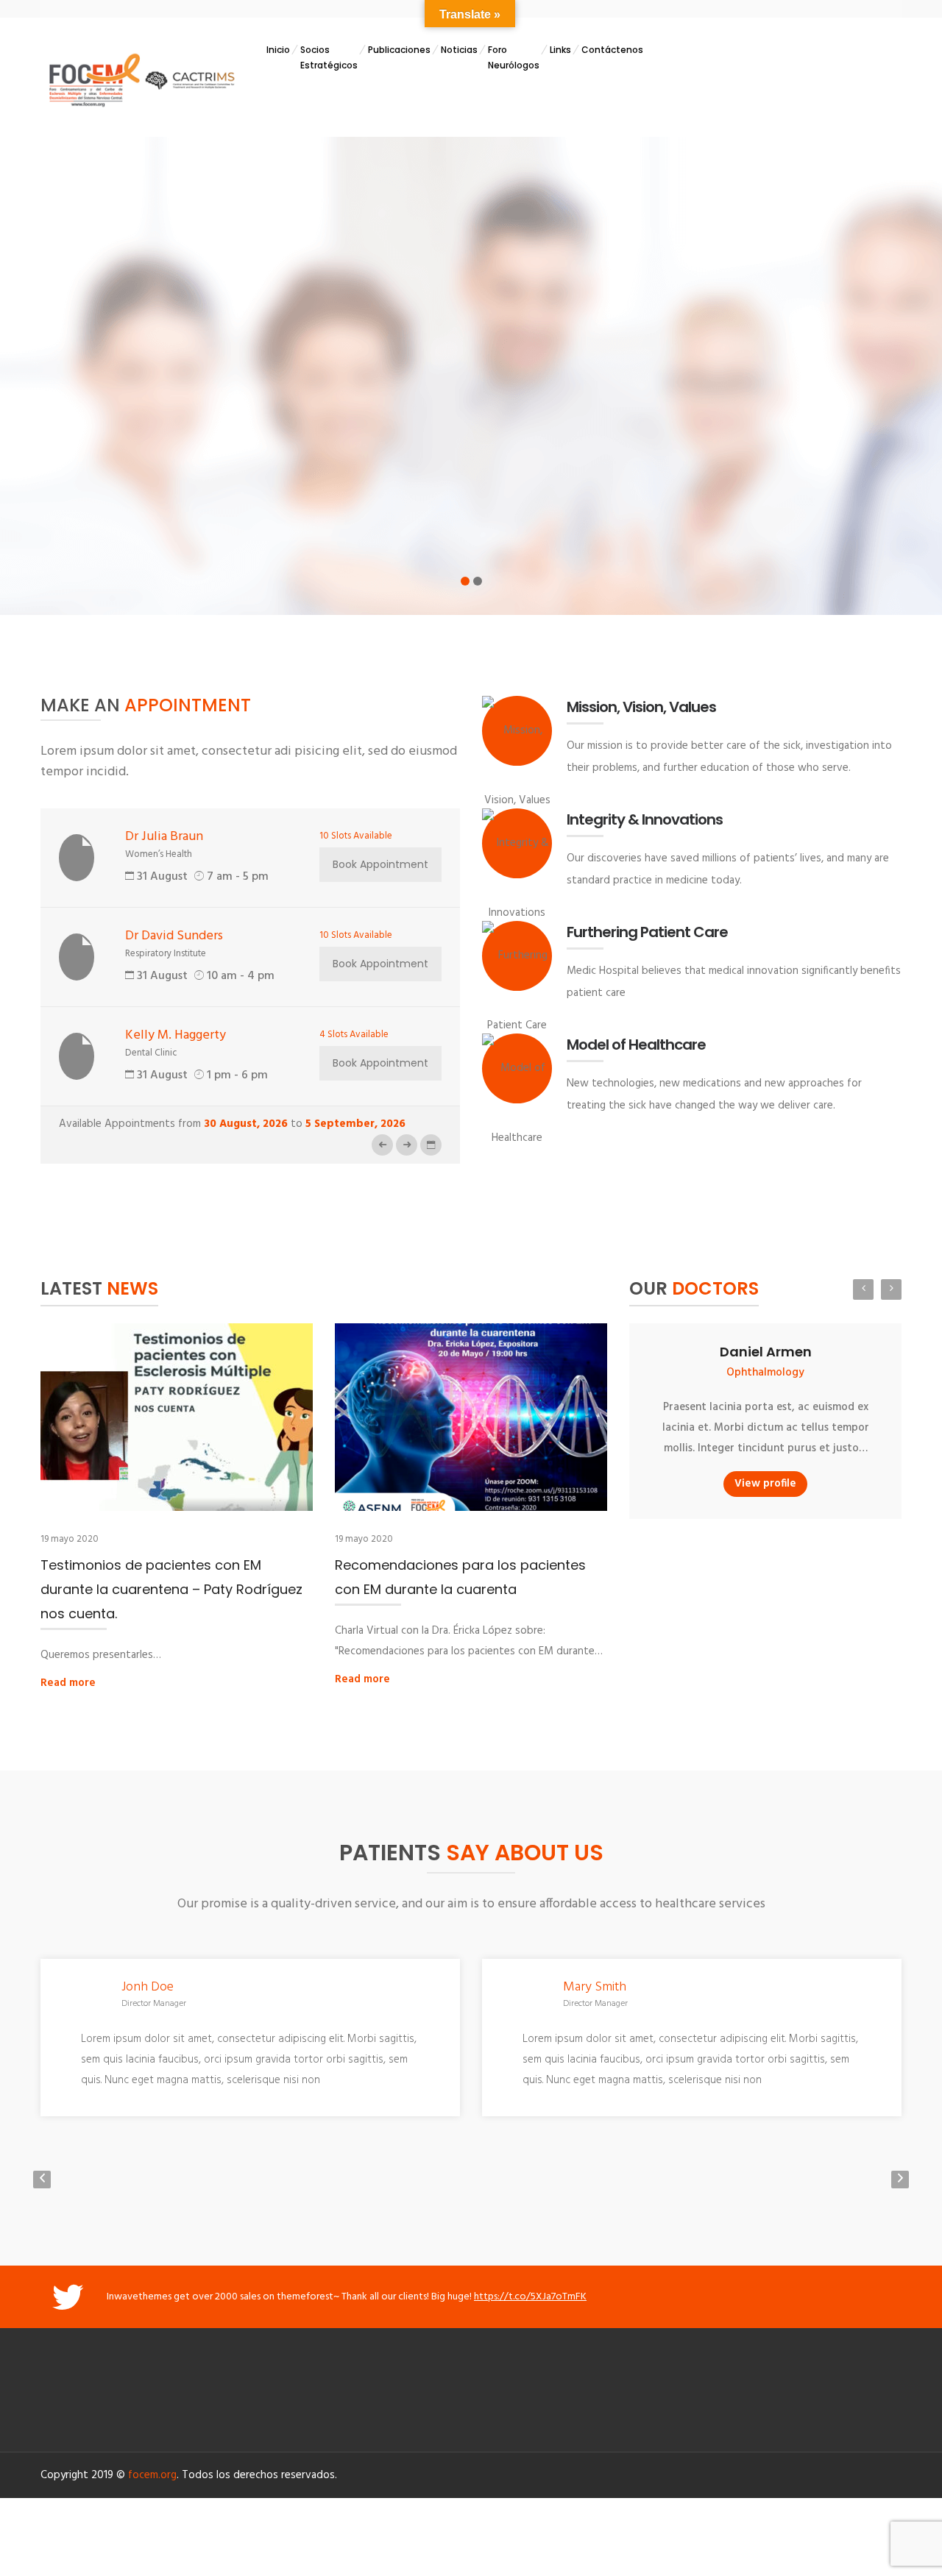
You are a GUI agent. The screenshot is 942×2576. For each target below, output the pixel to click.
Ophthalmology (765, 1373)
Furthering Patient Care (647, 932)
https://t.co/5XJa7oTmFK (530, 2297)
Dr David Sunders (174, 936)
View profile (765, 1484)
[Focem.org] (140, 79)
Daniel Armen (766, 1352)
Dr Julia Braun (164, 837)
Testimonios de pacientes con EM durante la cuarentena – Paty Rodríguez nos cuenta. (171, 1589)
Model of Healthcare (636, 1045)
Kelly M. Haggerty (176, 1035)
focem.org (152, 2475)
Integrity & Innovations (645, 819)
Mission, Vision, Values (641, 707)
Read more (68, 1683)
